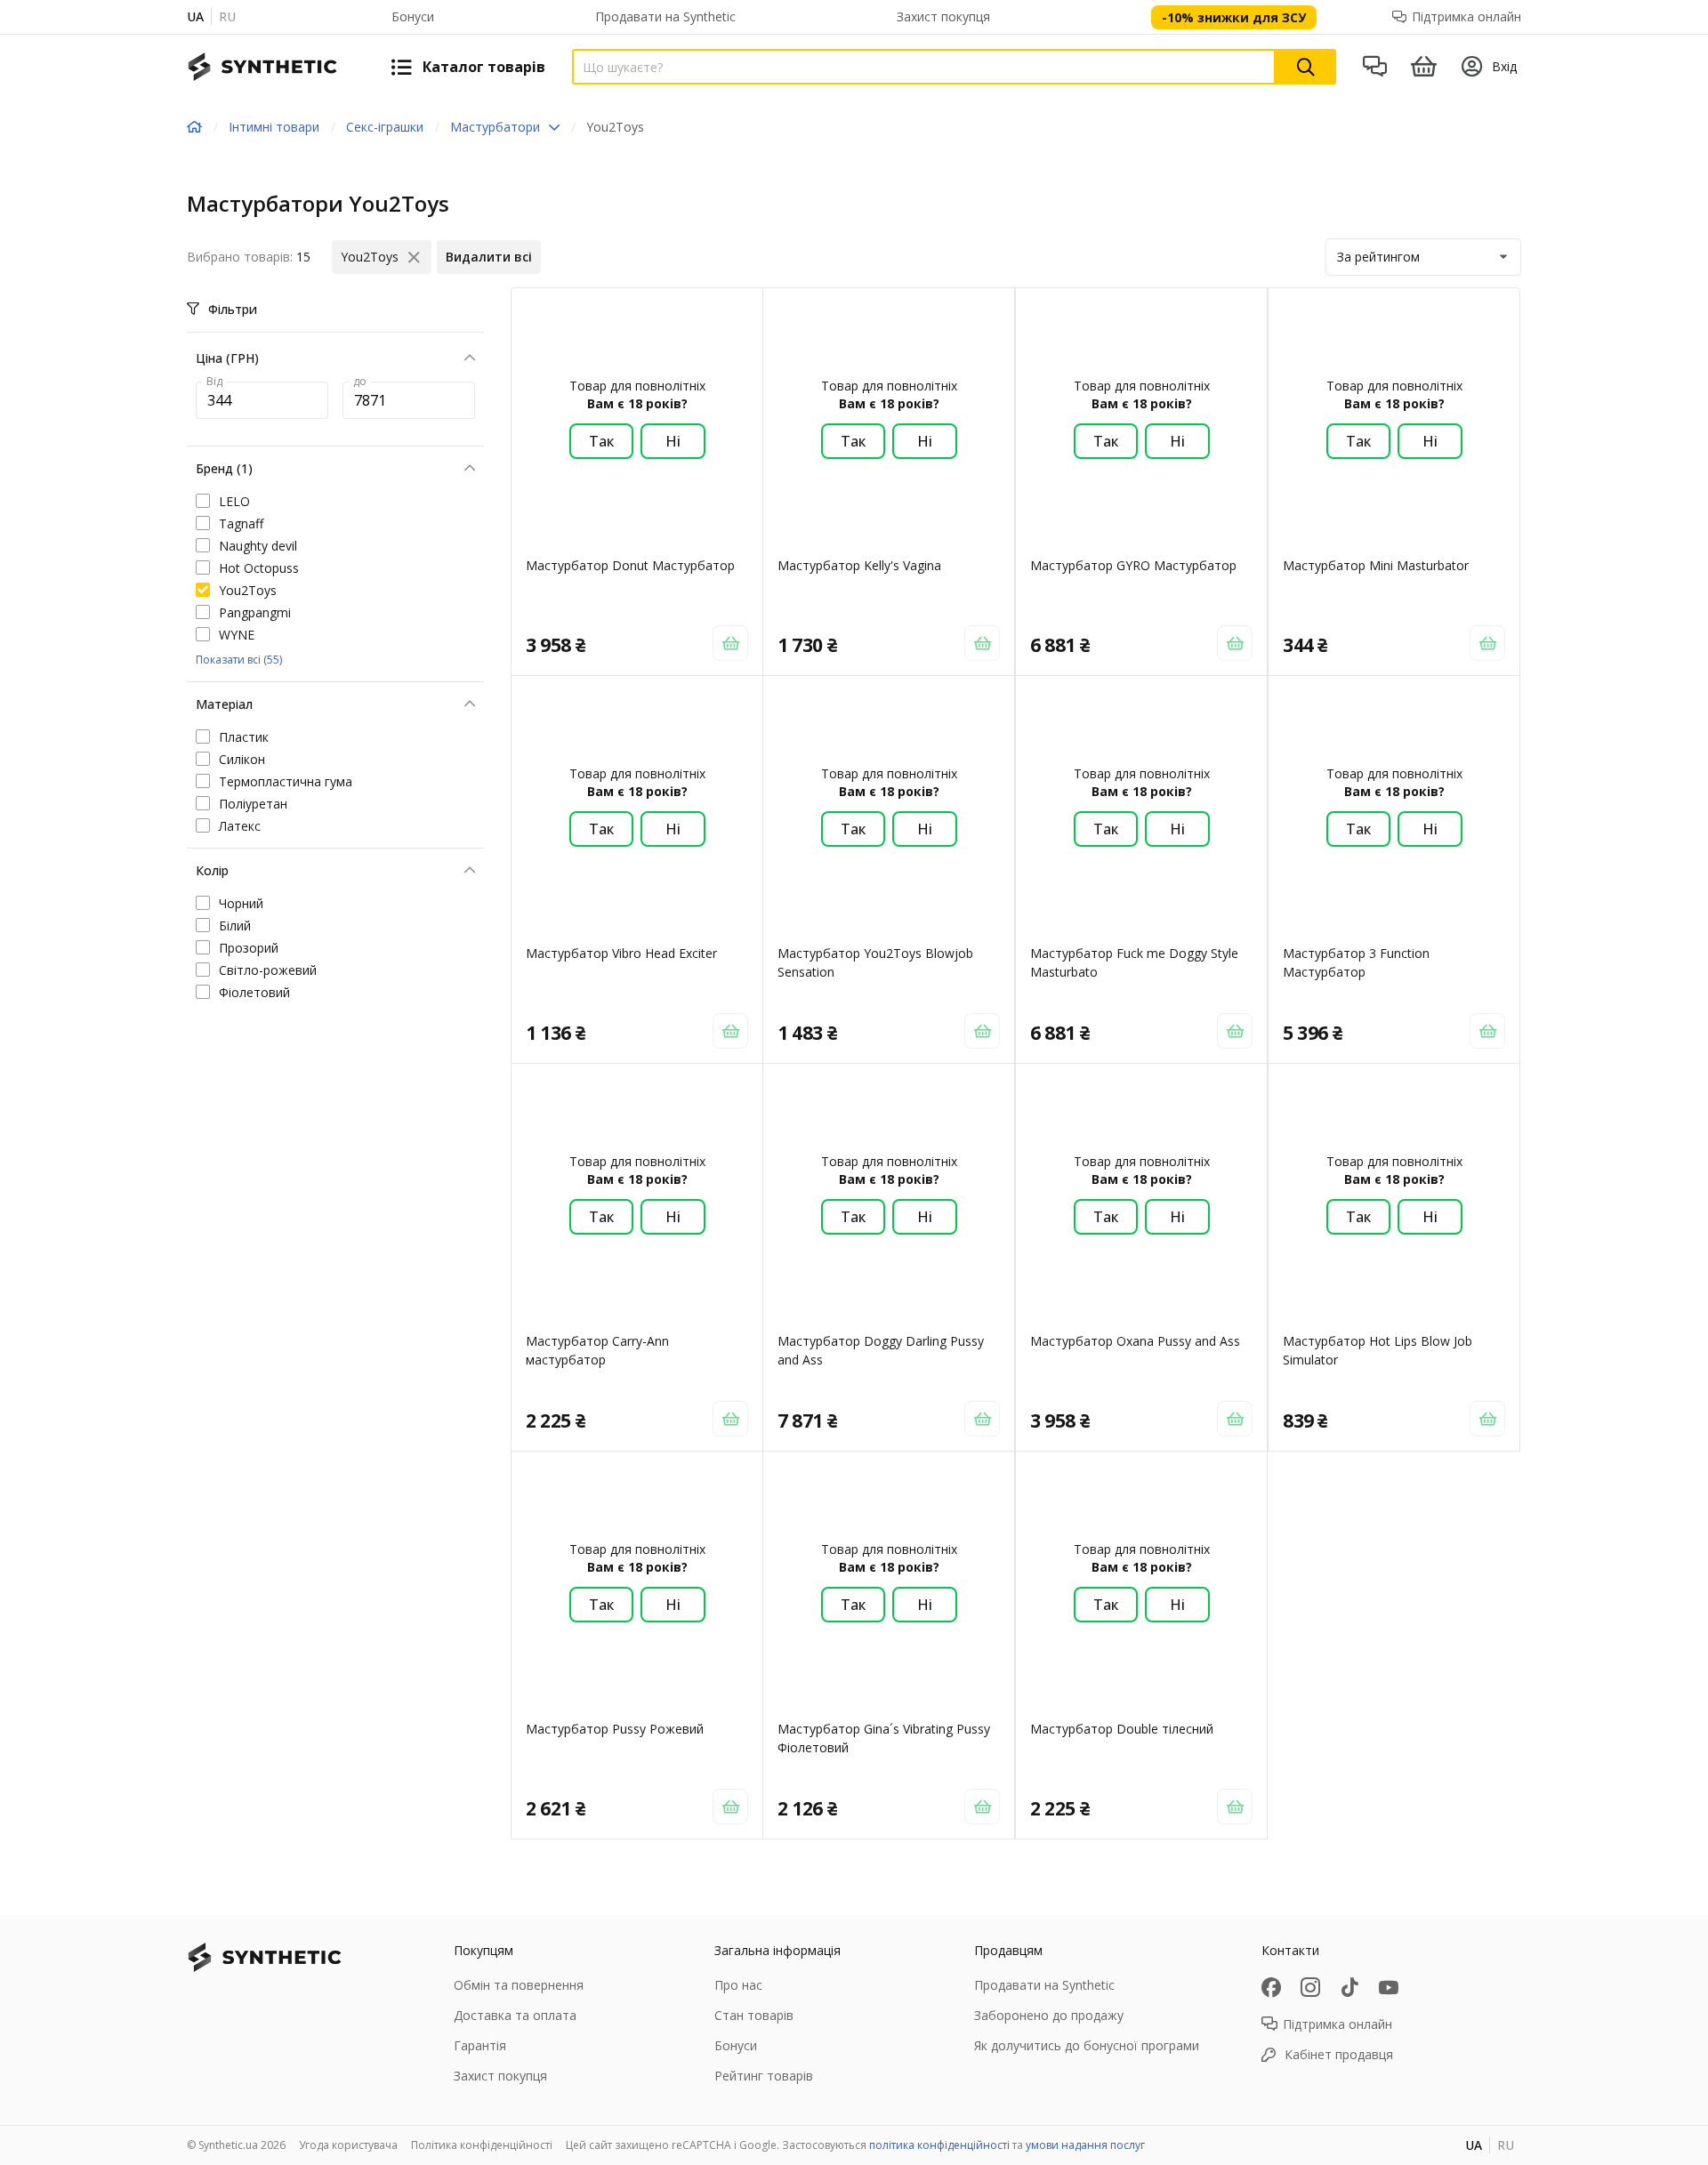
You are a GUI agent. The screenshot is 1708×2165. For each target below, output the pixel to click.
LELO (234, 501)
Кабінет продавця (1339, 2054)
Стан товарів (754, 2015)
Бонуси (413, 16)
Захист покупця (943, 16)
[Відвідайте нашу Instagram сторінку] (1310, 1987)
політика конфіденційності (939, 2145)
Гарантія (480, 2045)
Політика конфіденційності (482, 2145)
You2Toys (248, 590)
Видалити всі (489, 257)
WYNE (237, 635)
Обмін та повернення (519, 1985)
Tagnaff (241, 523)
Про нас (738, 1985)
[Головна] (194, 127)
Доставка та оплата (515, 2015)
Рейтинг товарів (764, 2076)
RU (227, 16)
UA (195, 16)
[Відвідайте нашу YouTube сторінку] (1389, 1987)
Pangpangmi (255, 612)
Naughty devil (258, 546)
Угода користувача (348, 2145)
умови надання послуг (1085, 2145)
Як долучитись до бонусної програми (1087, 2045)
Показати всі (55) (239, 660)
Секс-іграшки (385, 127)
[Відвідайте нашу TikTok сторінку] (1349, 1987)
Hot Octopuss (259, 568)
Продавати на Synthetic (665, 16)
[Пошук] (1306, 67)
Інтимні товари (274, 127)
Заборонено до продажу (1049, 2015)
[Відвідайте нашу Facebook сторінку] (1271, 1987)
